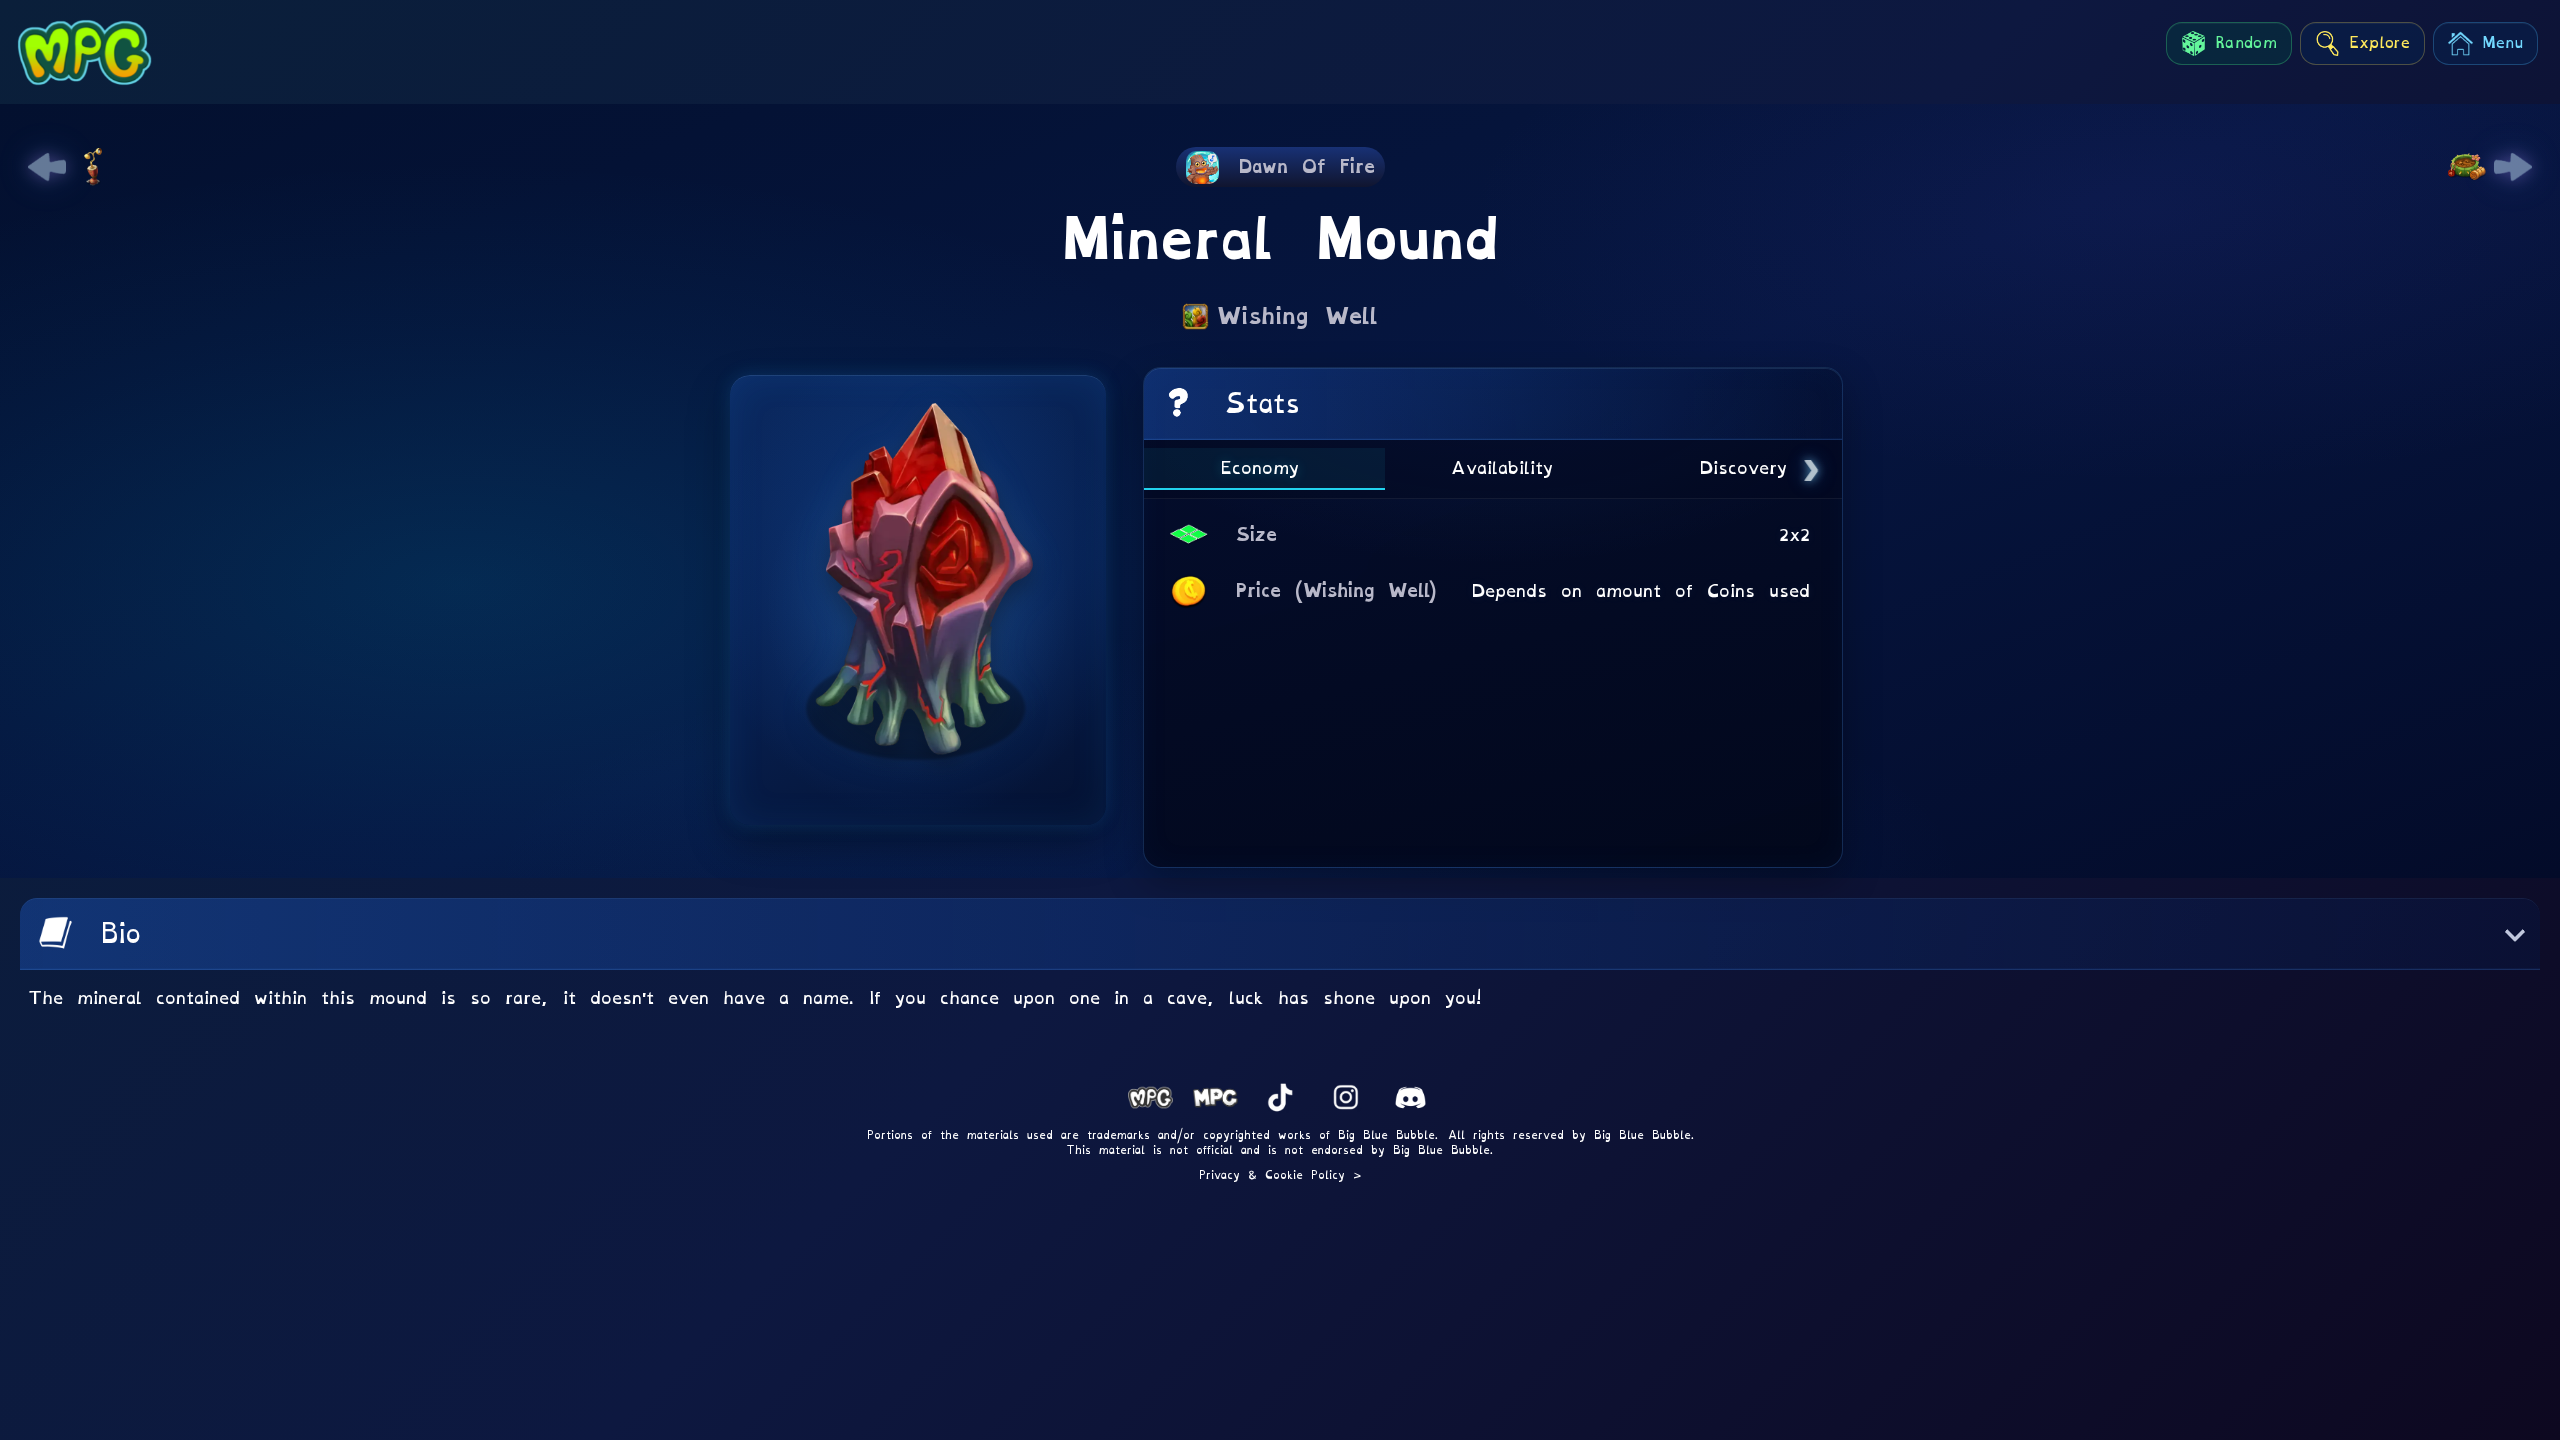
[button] (1280, 934)
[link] (47, 167)
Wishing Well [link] (1297, 316)
